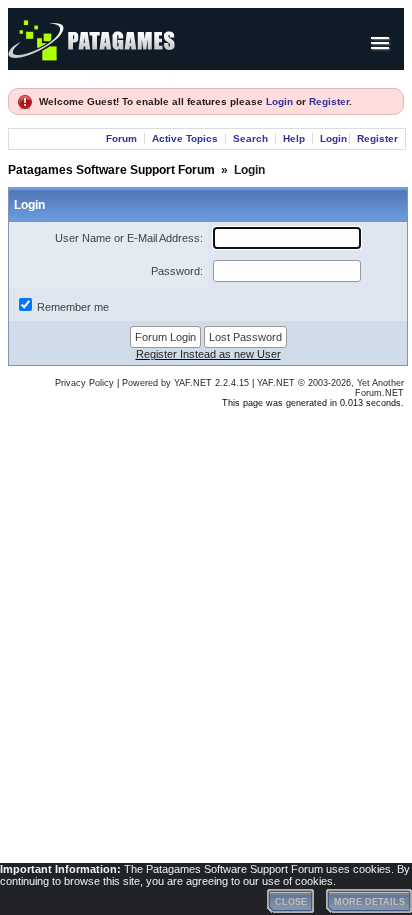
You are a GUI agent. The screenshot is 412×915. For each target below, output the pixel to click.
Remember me (73, 307)
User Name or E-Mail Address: (129, 238)
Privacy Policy (84, 383)
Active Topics (185, 138)
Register (329, 101)
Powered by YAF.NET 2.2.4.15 (187, 383)
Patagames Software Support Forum (111, 170)
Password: (177, 271)
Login (279, 101)
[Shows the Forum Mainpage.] (133, 78)
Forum (121, 138)
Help (294, 138)
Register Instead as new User (208, 354)
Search (250, 138)
